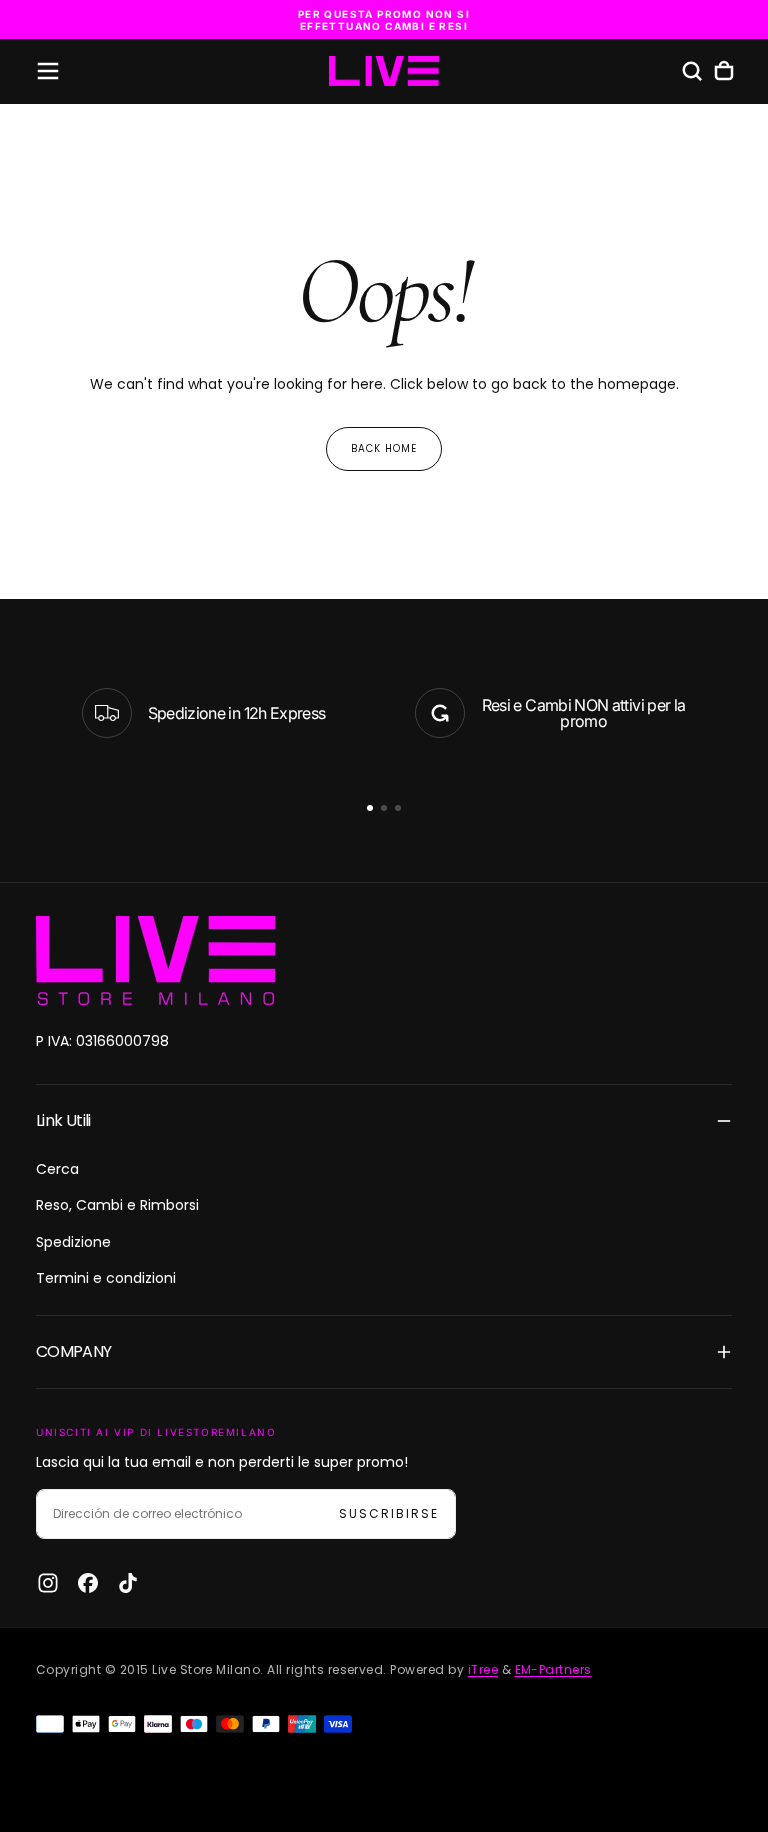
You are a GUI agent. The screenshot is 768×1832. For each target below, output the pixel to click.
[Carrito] (724, 71)
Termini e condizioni (106, 1278)
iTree (483, 1669)
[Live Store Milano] (156, 960)
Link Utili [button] (63, 1120)
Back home (384, 448)
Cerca (57, 1169)
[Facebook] (88, 1583)
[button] (48, 71)
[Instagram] (48, 1583)
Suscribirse (389, 1513)
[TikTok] (128, 1583)
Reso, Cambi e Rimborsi (117, 1205)
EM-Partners (553, 1669)
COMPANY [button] (74, 1351)
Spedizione (73, 1242)
